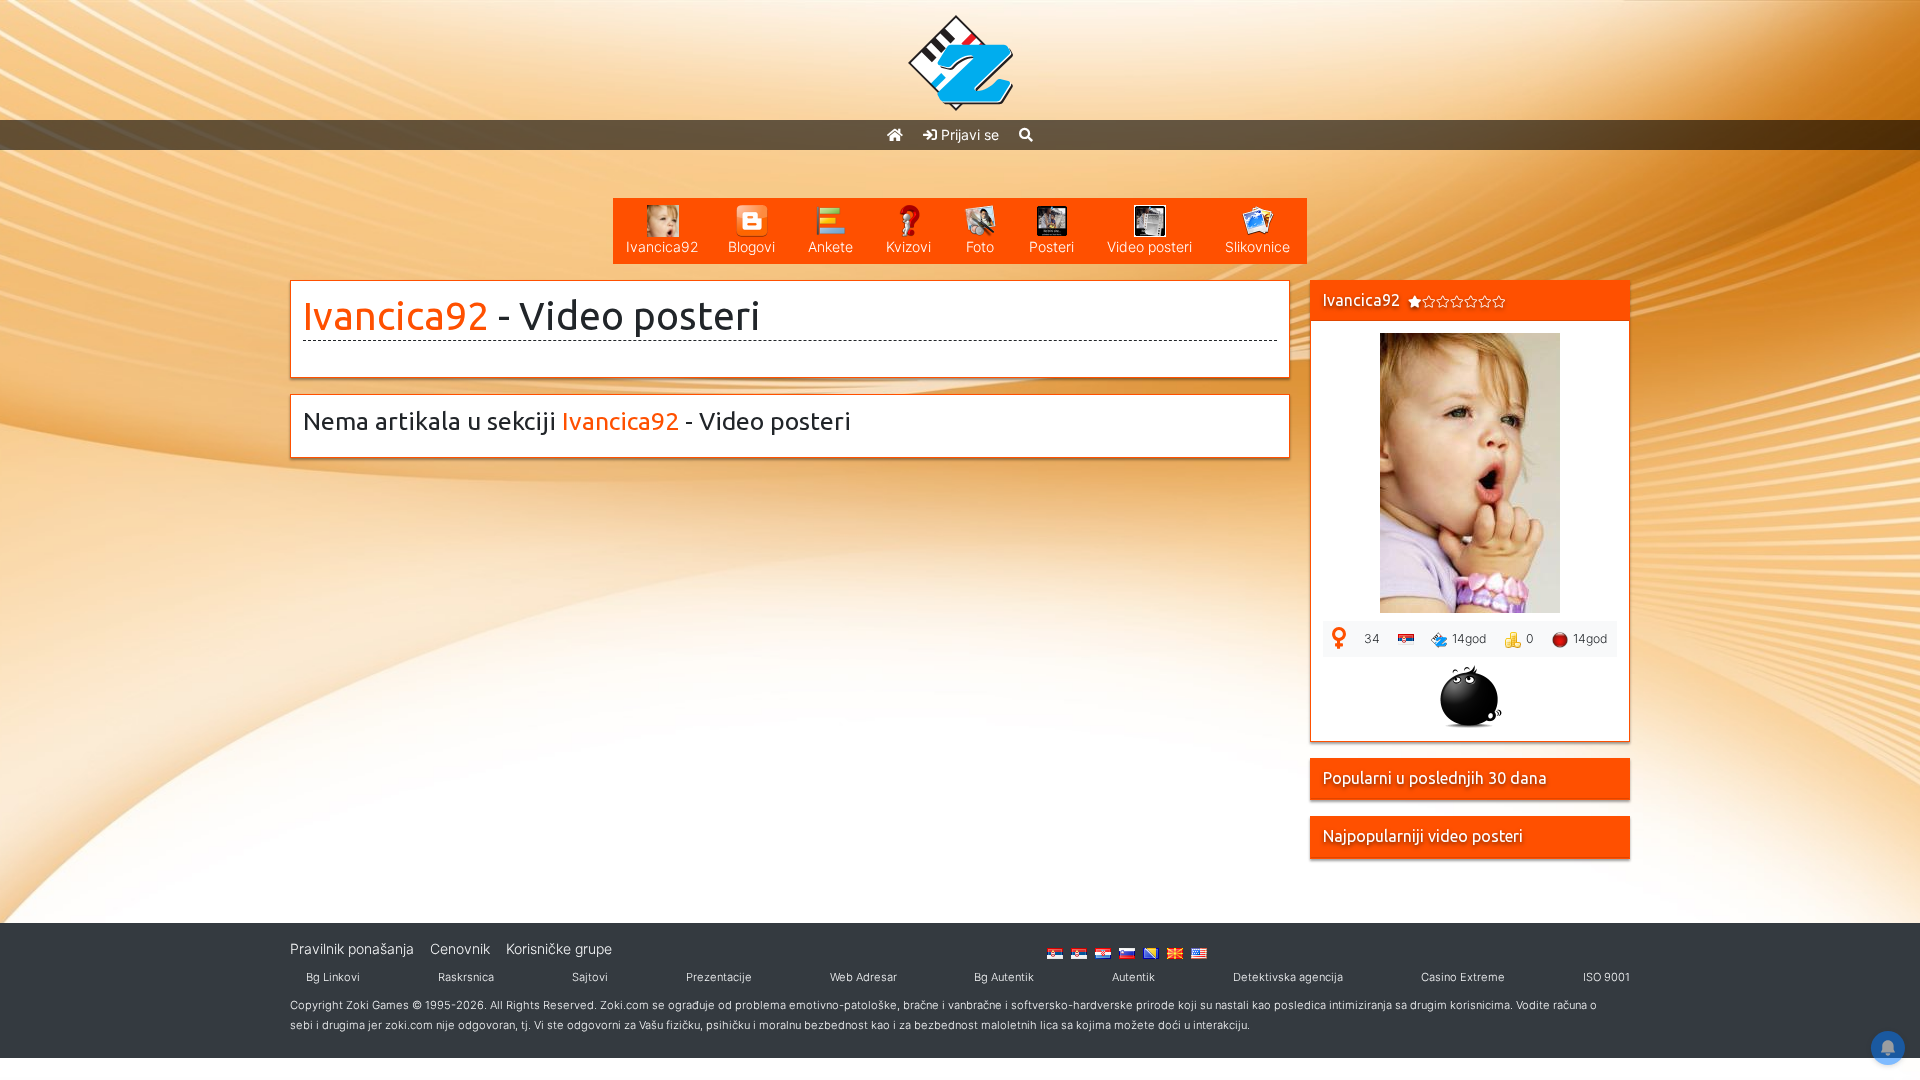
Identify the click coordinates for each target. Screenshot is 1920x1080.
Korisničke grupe (559, 948)
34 (1372, 638)
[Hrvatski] (1103, 952)
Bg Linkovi (333, 977)
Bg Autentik (1004, 977)
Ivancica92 (396, 315)
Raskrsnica (466, 977)
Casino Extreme (1463, 977)
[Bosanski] (1151, 952)
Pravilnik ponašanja (352, 948)
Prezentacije (719, 977)
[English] (1199, 952)
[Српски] (1055, 952)
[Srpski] (1079, 952)
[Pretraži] (1026, 134)
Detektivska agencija (1288, 977)
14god (1469, 638)
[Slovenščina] (1127, 952)
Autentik (1133, 977)
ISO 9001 (1606, 977)
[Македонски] (1175, 952)
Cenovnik (460, 948)
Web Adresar (863, 977)
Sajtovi (590, 977)
